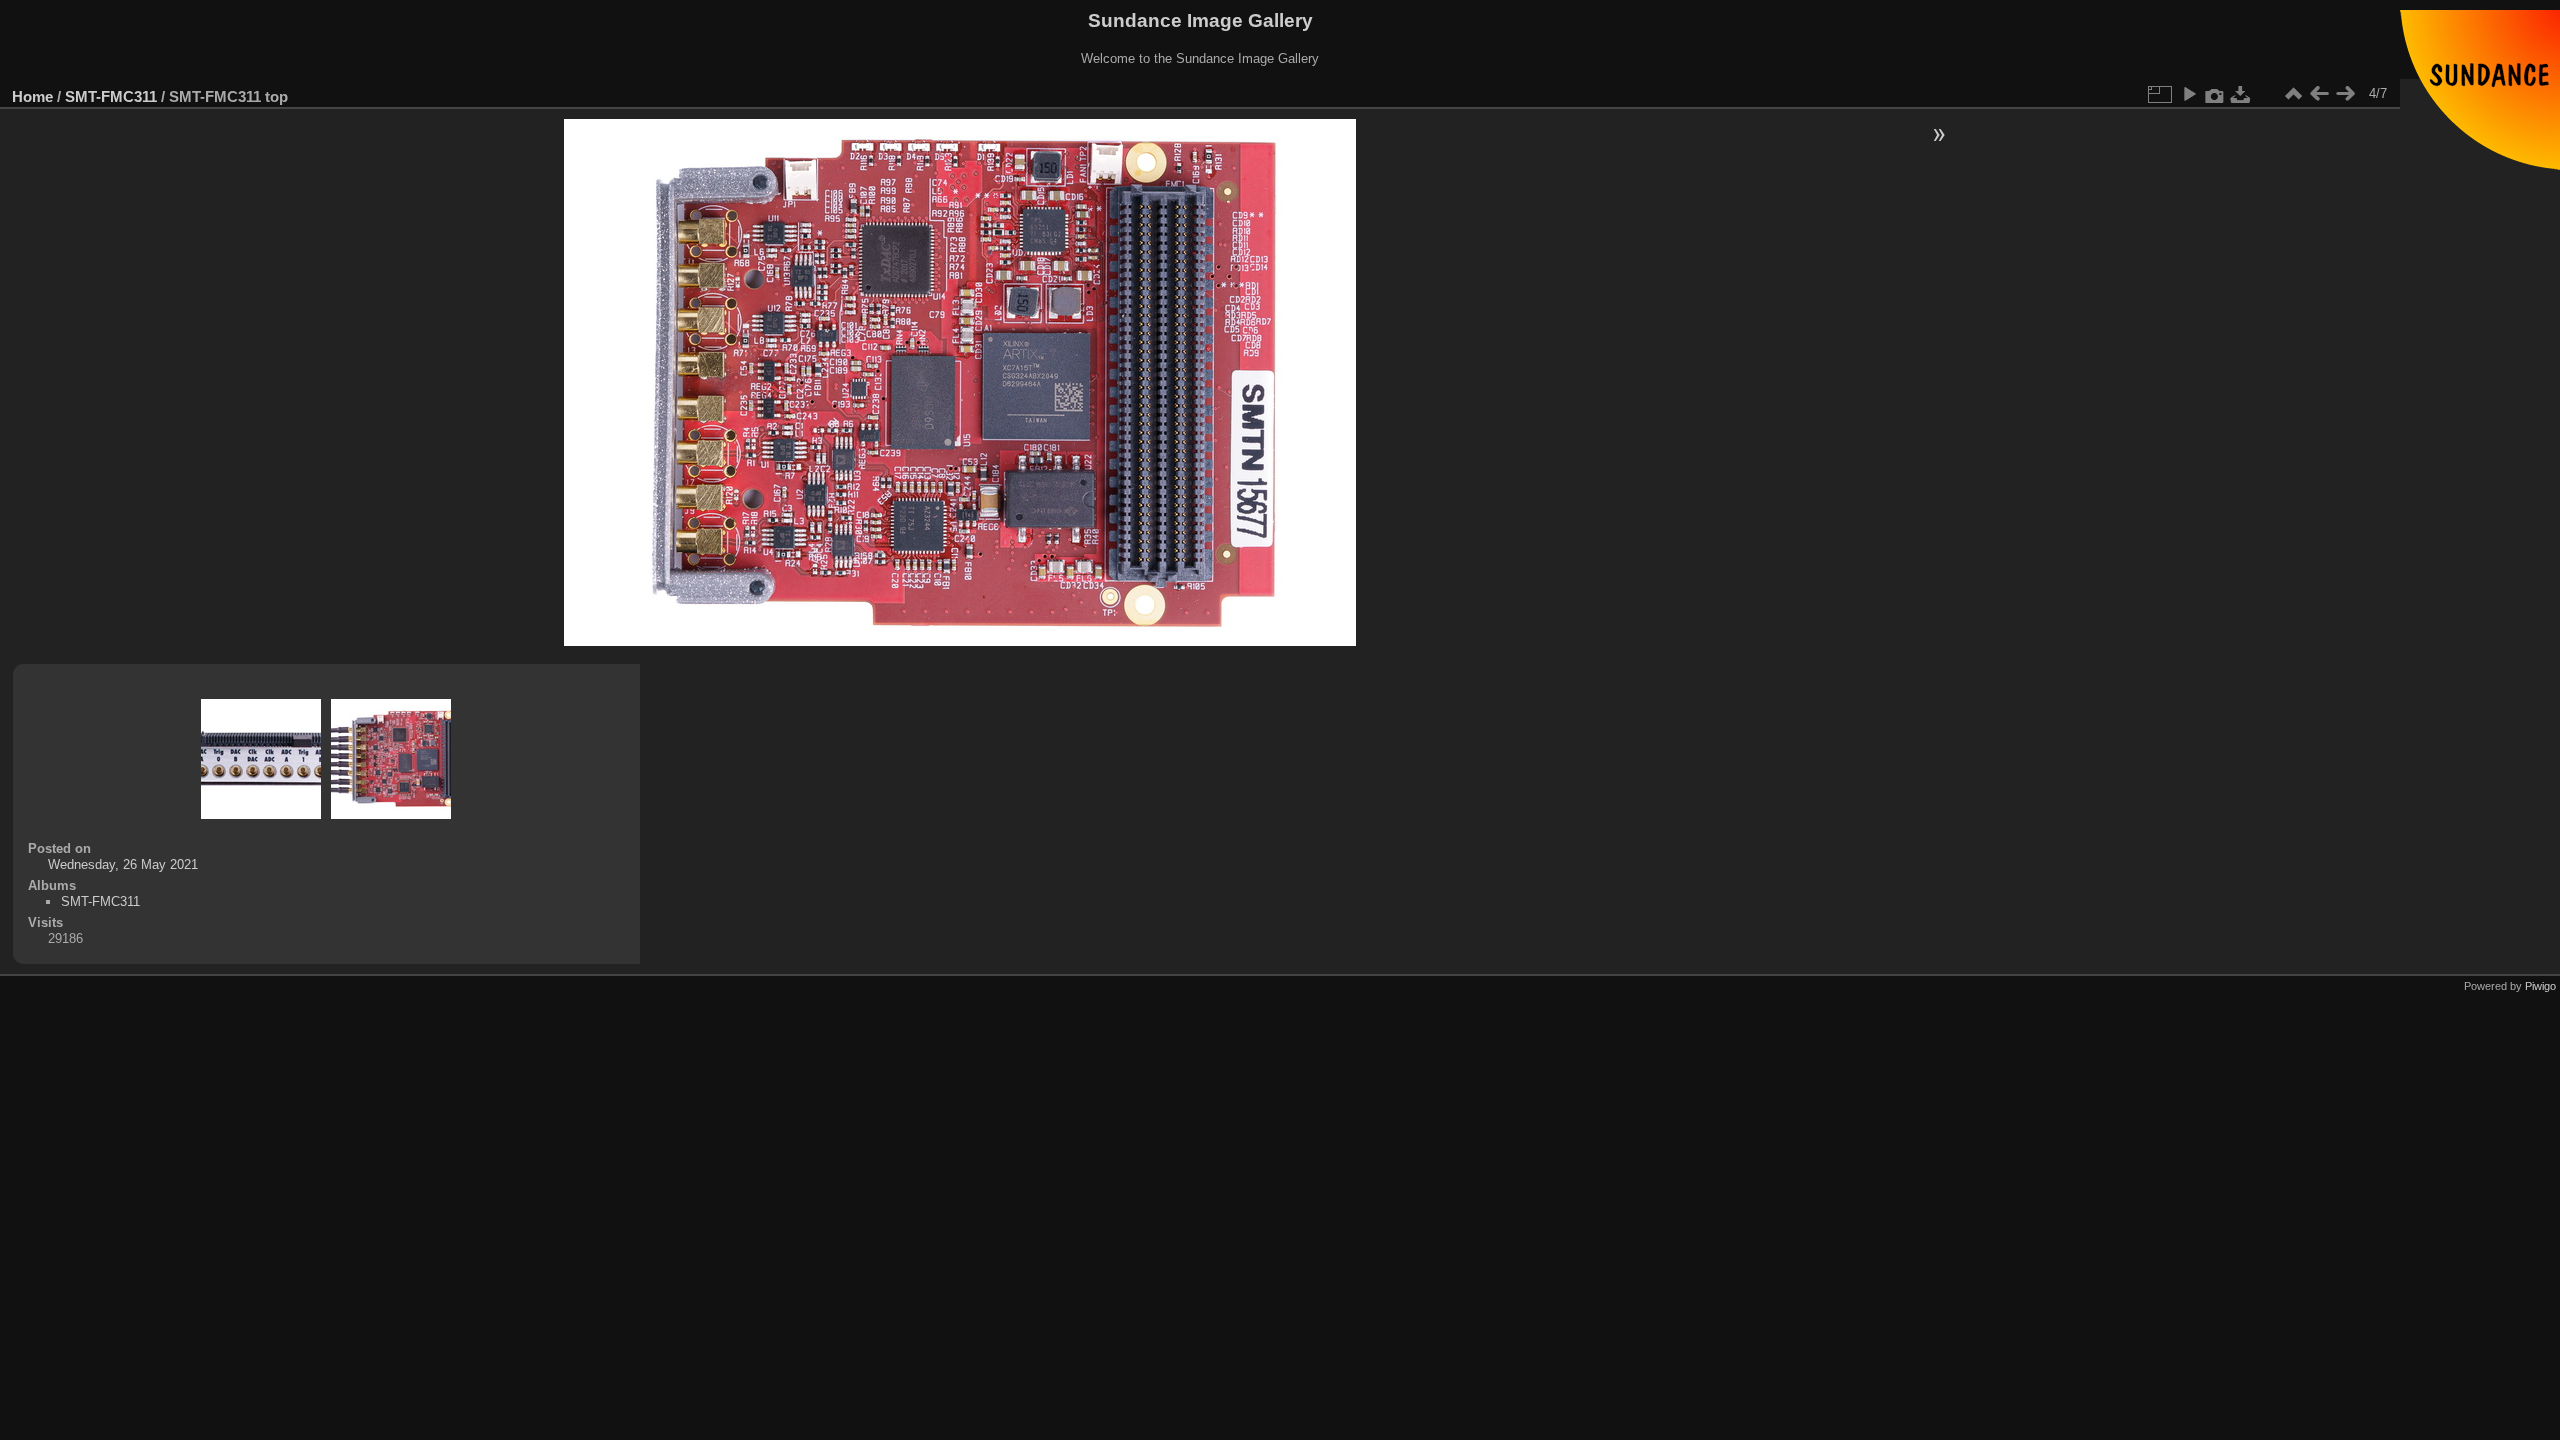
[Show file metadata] (2215, 94)
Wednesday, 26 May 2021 (123, 864)
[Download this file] (2241, 94)
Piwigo (2540, 986)
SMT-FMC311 (111, 96)
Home (32, 96)
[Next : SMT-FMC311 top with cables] (2345, 94)
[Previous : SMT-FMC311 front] (2319, 94)
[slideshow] (2189, 94)
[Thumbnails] (2293, 94)
